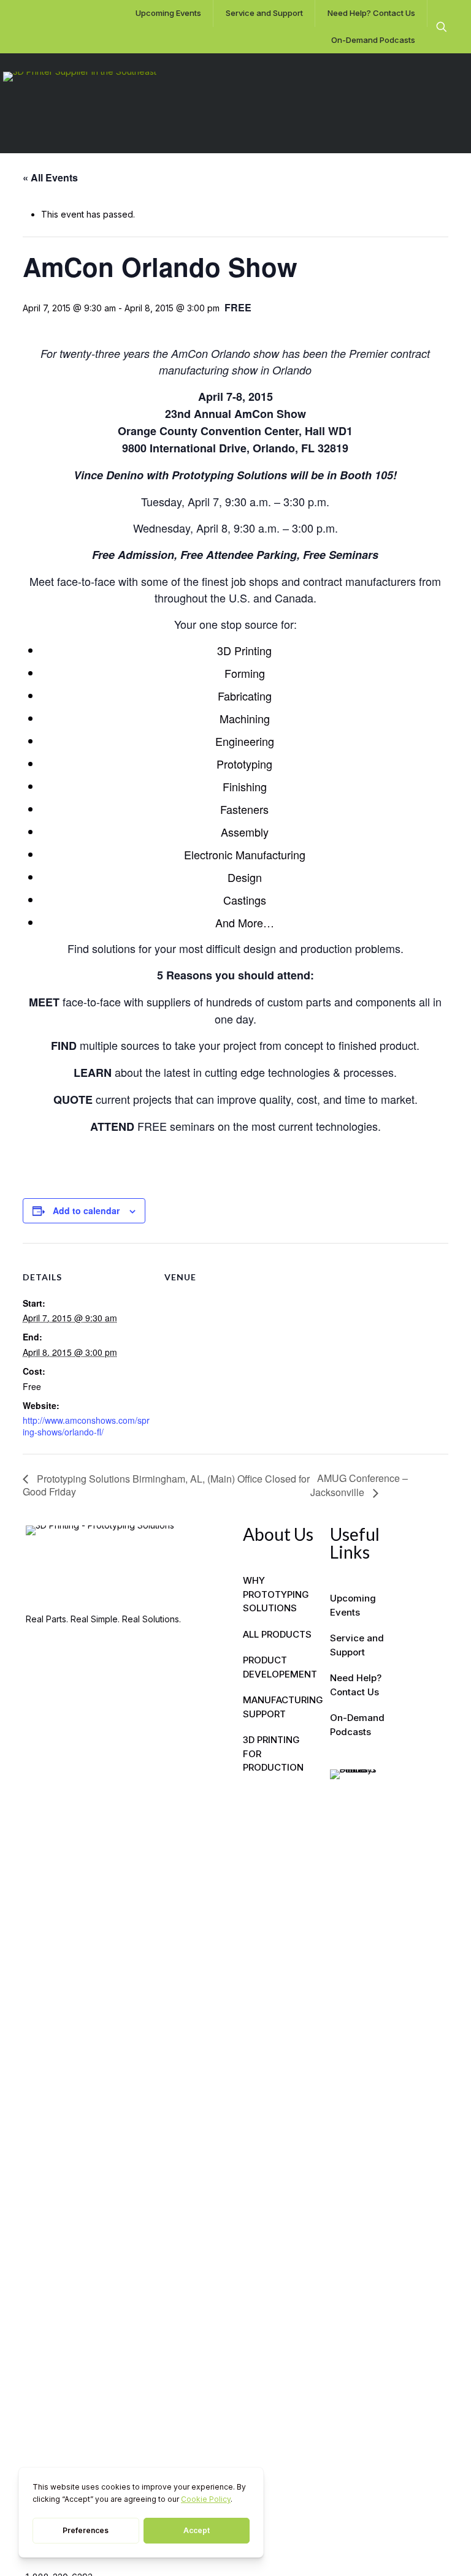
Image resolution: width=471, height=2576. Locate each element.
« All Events (50, 177)
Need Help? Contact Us (356, 1685)
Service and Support (357, 1645)
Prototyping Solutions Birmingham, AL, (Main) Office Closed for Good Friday (166, 1485)
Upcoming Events (353, 1605)
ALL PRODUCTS (277, 1634)
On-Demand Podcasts (357, 1725)
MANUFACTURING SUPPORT (279, 1707)
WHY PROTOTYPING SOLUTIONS (276, 1594)
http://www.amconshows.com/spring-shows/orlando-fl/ (86, 1426)
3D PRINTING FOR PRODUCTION (273, 1753)
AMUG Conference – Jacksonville (359, 1485)
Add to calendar (86, 1210)
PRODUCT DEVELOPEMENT (279, 1667)
